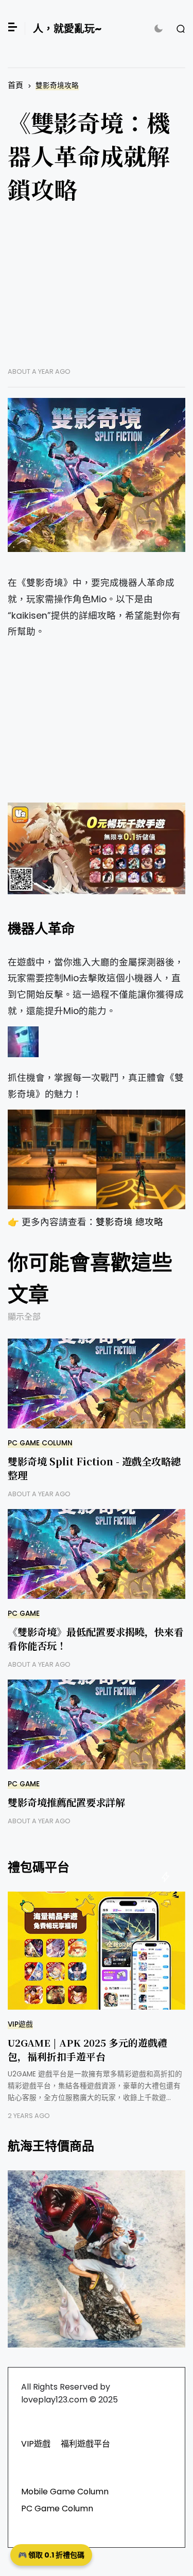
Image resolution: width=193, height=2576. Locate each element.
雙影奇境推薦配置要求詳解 (66, 1802)
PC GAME (24, 1614)
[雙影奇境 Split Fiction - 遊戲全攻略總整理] (97, 1384)
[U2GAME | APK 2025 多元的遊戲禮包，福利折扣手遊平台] (97, 1951)
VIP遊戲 (20, 2024)
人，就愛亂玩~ (67, 29)
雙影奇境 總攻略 (129, 1222)
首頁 (15, 85)
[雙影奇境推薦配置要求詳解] (97, 1724)
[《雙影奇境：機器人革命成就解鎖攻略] (97, 475)
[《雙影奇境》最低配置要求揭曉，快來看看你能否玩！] (97, 1554)
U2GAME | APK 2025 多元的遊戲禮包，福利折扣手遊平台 (87, 2049)
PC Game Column (40, 1443)
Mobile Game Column (65, 2492)
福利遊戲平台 (85, 2444)
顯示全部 (24, 1317)
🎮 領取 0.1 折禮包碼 (51, 2555)
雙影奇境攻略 (57, 85)
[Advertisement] (97, 293)
